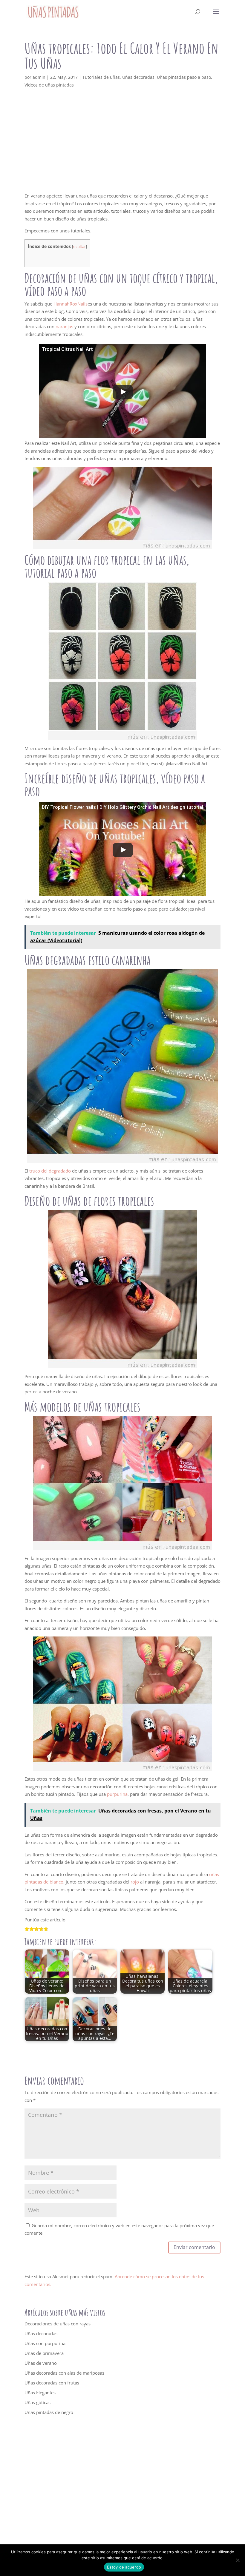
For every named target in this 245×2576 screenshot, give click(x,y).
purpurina (117, 1794)
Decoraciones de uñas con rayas (58, 2324)
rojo (135, 1882)
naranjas (64, 326)
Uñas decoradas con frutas (52, 2383)
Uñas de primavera (44, 2353)
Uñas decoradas (138, 77)
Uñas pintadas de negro (49, 2412)
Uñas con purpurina (45, 2343)
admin (39, 77)
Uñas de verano (41, 2363)
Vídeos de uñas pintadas (49, 85)
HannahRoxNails (71, 304)
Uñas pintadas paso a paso (184, 77)
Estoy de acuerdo (124, 2567)
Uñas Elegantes (40, 2393)
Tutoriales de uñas (101, 77)
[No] (238, 2560)
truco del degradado (50, 1171)
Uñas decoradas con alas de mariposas (64, 2373)
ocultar (79, 246)
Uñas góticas (37, 2402)
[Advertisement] (122, 148)
